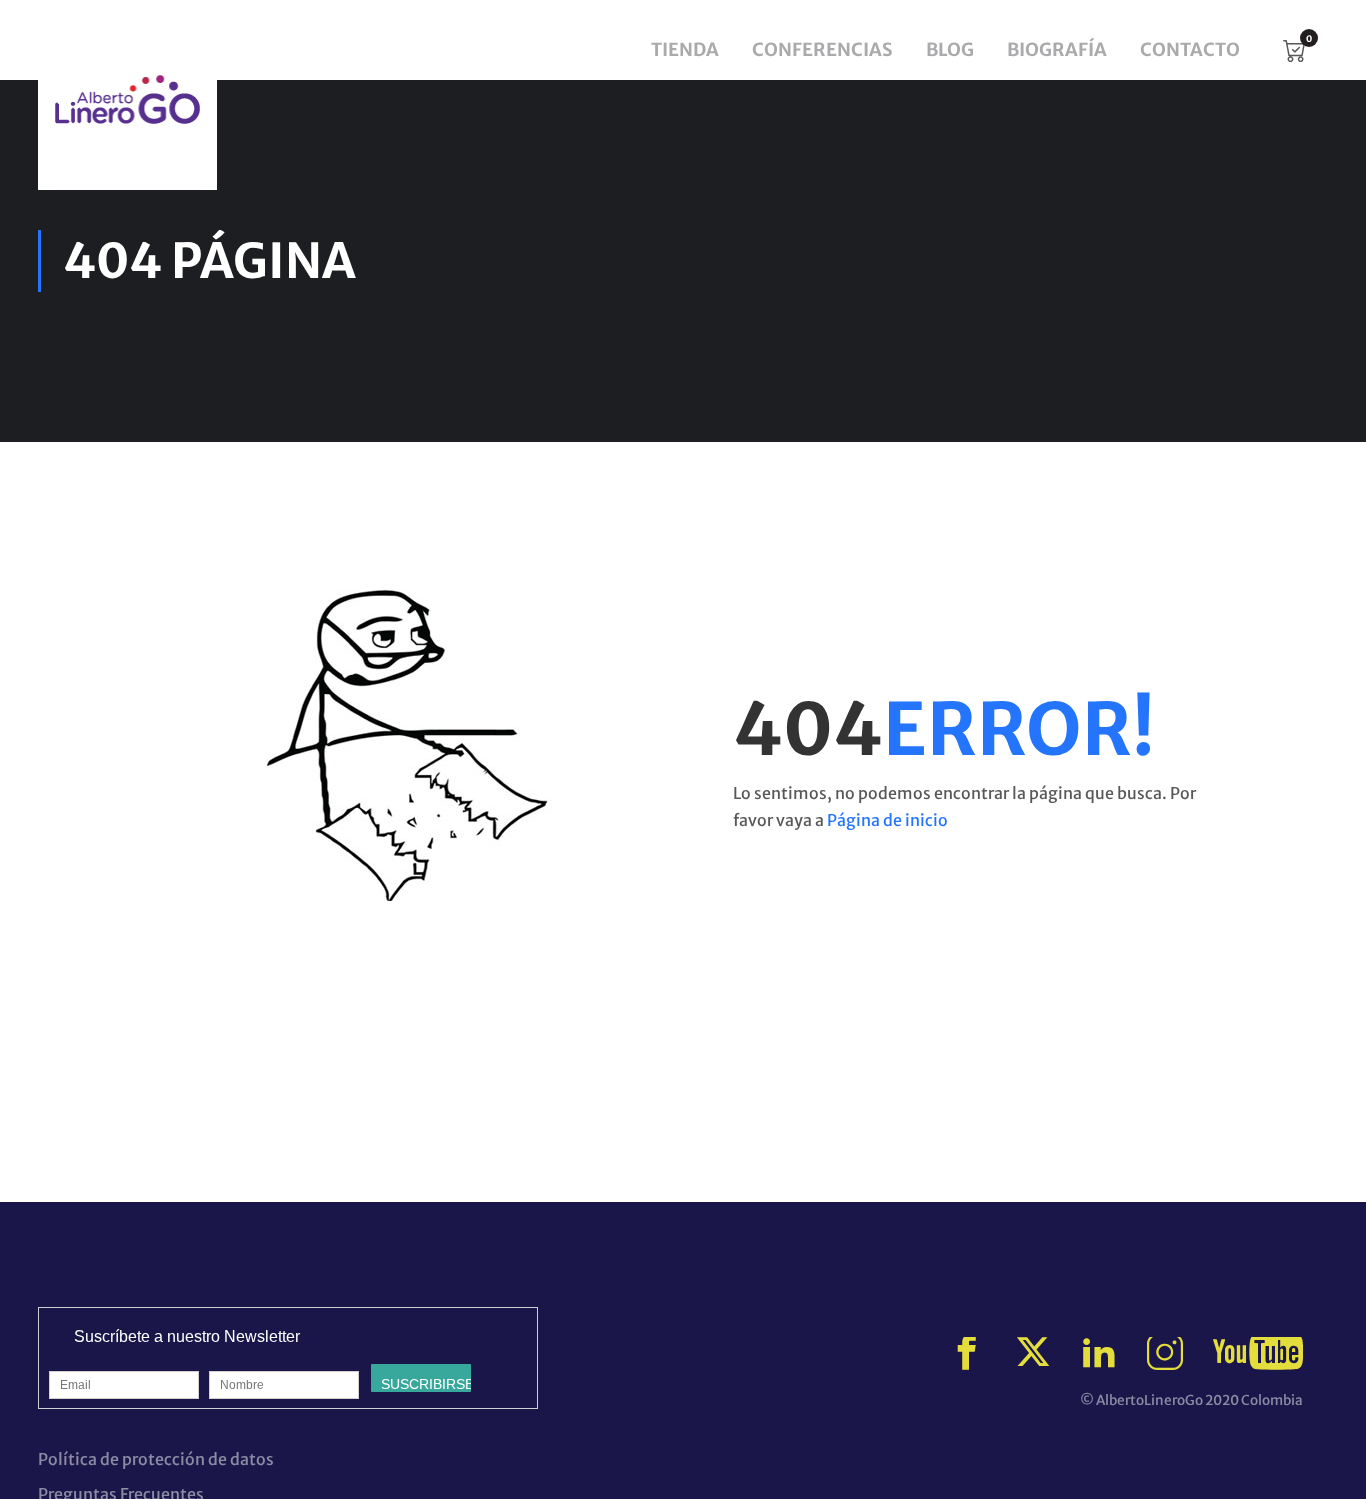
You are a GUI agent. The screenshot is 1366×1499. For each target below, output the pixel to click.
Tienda (685, 49)
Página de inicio (887, 820)
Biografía (1057, 49)
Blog (950, 49)
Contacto (1190, 49)
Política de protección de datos (156, 1459)
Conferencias (822, 49)
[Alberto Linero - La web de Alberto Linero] (127, 99)
